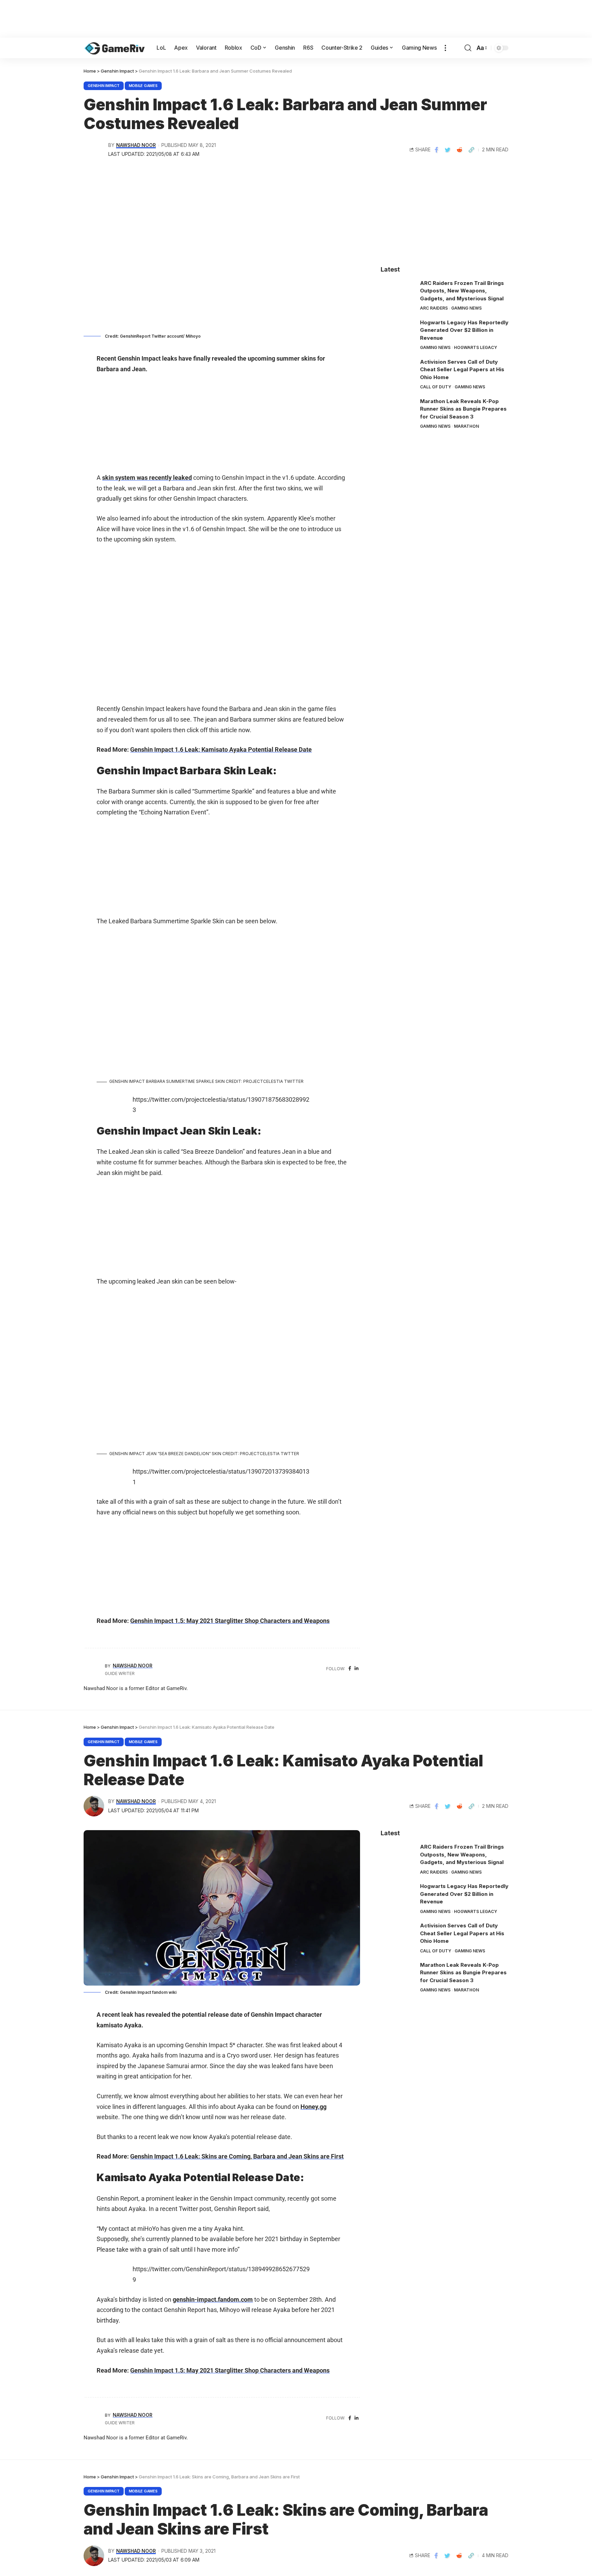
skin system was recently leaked (147, 478)
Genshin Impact (104, 86)
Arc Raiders (434, 308)
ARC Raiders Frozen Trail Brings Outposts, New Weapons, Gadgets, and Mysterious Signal (462, 291)
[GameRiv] (115, 48)
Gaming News (466, 308)
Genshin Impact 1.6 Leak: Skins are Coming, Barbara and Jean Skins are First (237, 2156)
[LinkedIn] (356, 1669)
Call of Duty (436, 387)
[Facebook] (350, 1669)
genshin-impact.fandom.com (213, 2299)
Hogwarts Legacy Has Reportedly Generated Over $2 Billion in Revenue (464, 330)
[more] (445, 48)
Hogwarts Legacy (476, 347)
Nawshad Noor (136, 145)
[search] (468, 48)
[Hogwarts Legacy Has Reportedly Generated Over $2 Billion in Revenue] (398, 332)
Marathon (466, 426)
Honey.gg (313, 2107)
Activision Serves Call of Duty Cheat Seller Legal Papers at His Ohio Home (462, 370)
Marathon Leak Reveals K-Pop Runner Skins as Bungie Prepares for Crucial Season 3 (463, 409)
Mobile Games (143, 86)
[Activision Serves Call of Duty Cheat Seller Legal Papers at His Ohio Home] (398, 371)
